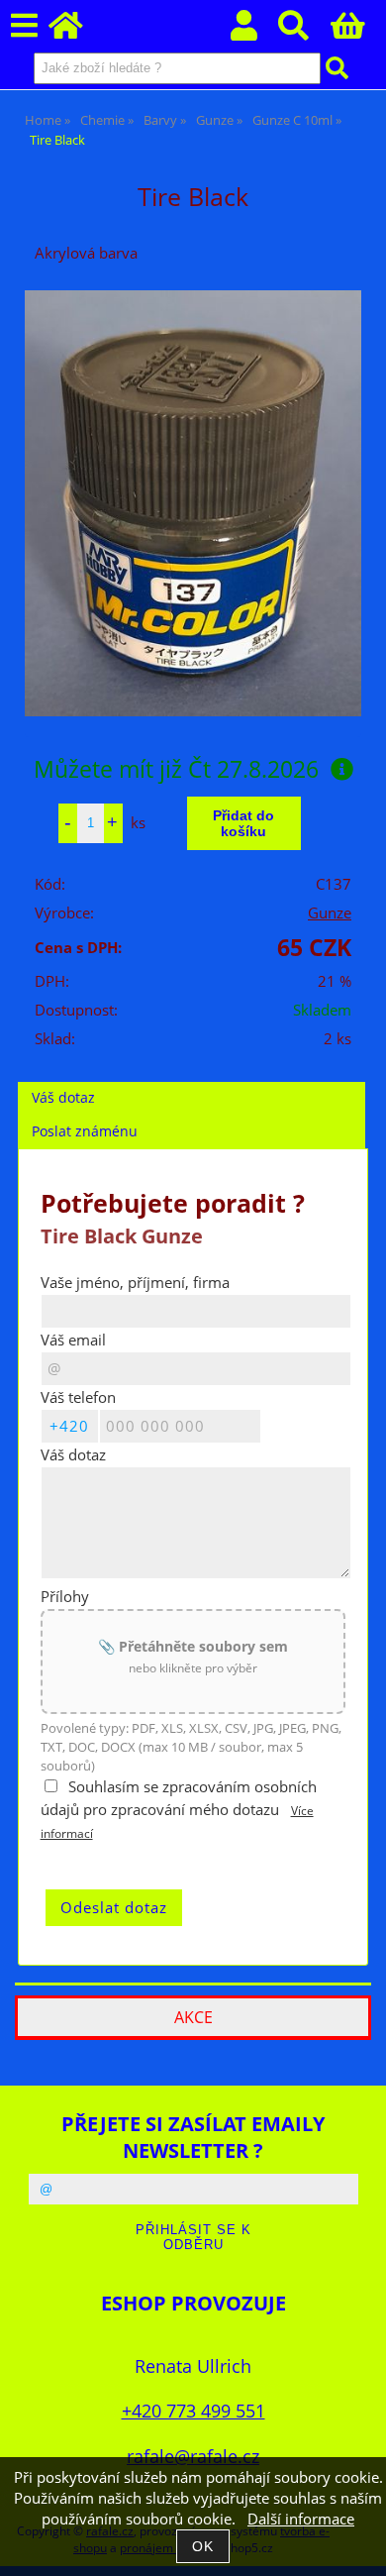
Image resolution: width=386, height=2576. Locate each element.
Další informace (301, 2519)
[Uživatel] (255, 31)
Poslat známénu (85, 1131)
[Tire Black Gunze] (193, 503)
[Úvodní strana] (77, 31)
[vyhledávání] (304, 31)
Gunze (330, 913)
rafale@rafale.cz (193, 2456)
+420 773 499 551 (193, 2410)
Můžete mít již (176, 769)
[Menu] (24, 26)
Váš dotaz (63, 1097)
